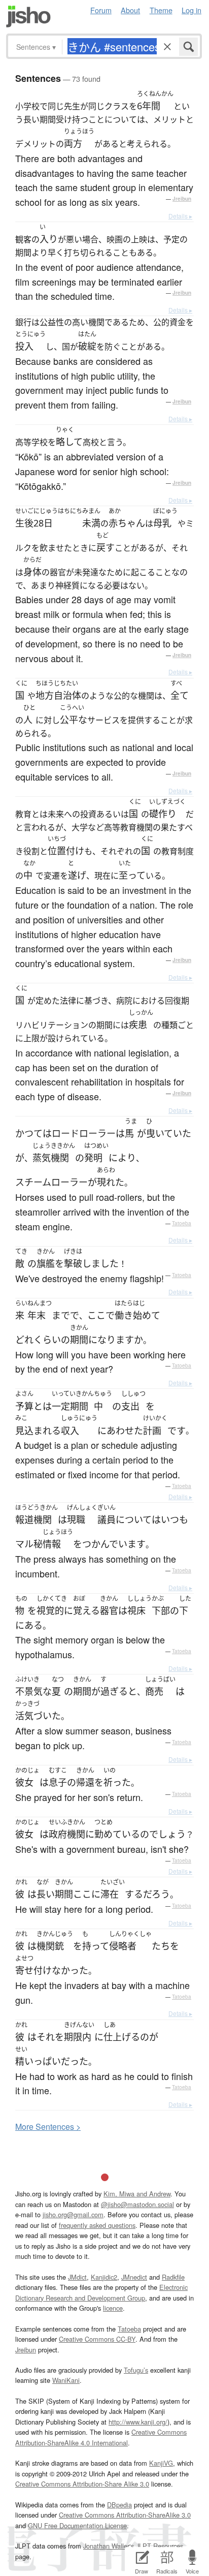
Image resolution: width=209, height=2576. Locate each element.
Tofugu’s (136, 2370)
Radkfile (173, 2277)
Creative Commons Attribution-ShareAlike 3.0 (125, 2515)
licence (113, 2308)
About (130, 10)
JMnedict (134, 2277)
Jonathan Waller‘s (109, 2546)
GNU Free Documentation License (77, 2525)
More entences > (48, 2127)
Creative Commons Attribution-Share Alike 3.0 (82, 2484)
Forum (101, 10)
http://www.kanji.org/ (138, 2422)
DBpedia (119, 2505)
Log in (191, 10)
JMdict (77, 2277)
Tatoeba (182, 1223)
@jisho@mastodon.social (137, 2204)
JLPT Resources (160, 2546)
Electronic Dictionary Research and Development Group (101, 2292)
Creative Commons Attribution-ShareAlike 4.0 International (101, 2437)
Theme (161, 10)
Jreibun (182, 199)
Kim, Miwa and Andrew (137, 2194)
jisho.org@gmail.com (73, 2214)
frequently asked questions (97, 2225)
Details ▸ (180, 216)
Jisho (28, 17)
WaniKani (66, 2380)
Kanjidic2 (104, 2277)
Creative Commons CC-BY (97, 2339)
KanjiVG (161, 2463)
